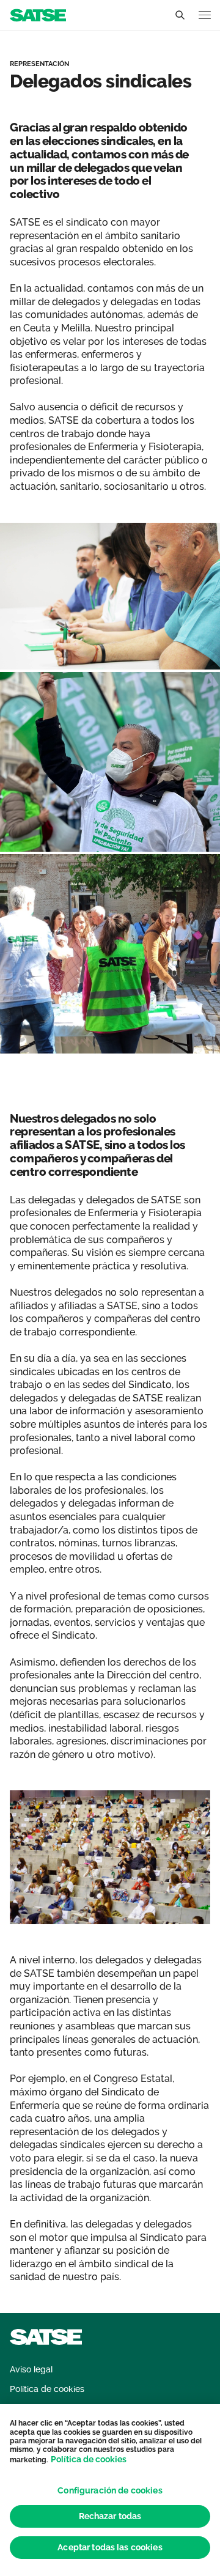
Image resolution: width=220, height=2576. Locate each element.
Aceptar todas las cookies (110, 2547)
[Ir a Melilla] (38, 14)
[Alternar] (180, 15)
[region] (110, 2490)
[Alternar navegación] (205, 15)
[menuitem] (31, 2370)
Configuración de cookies (110, 2490)
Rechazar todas (110, 2516)
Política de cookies (89, 2459)
